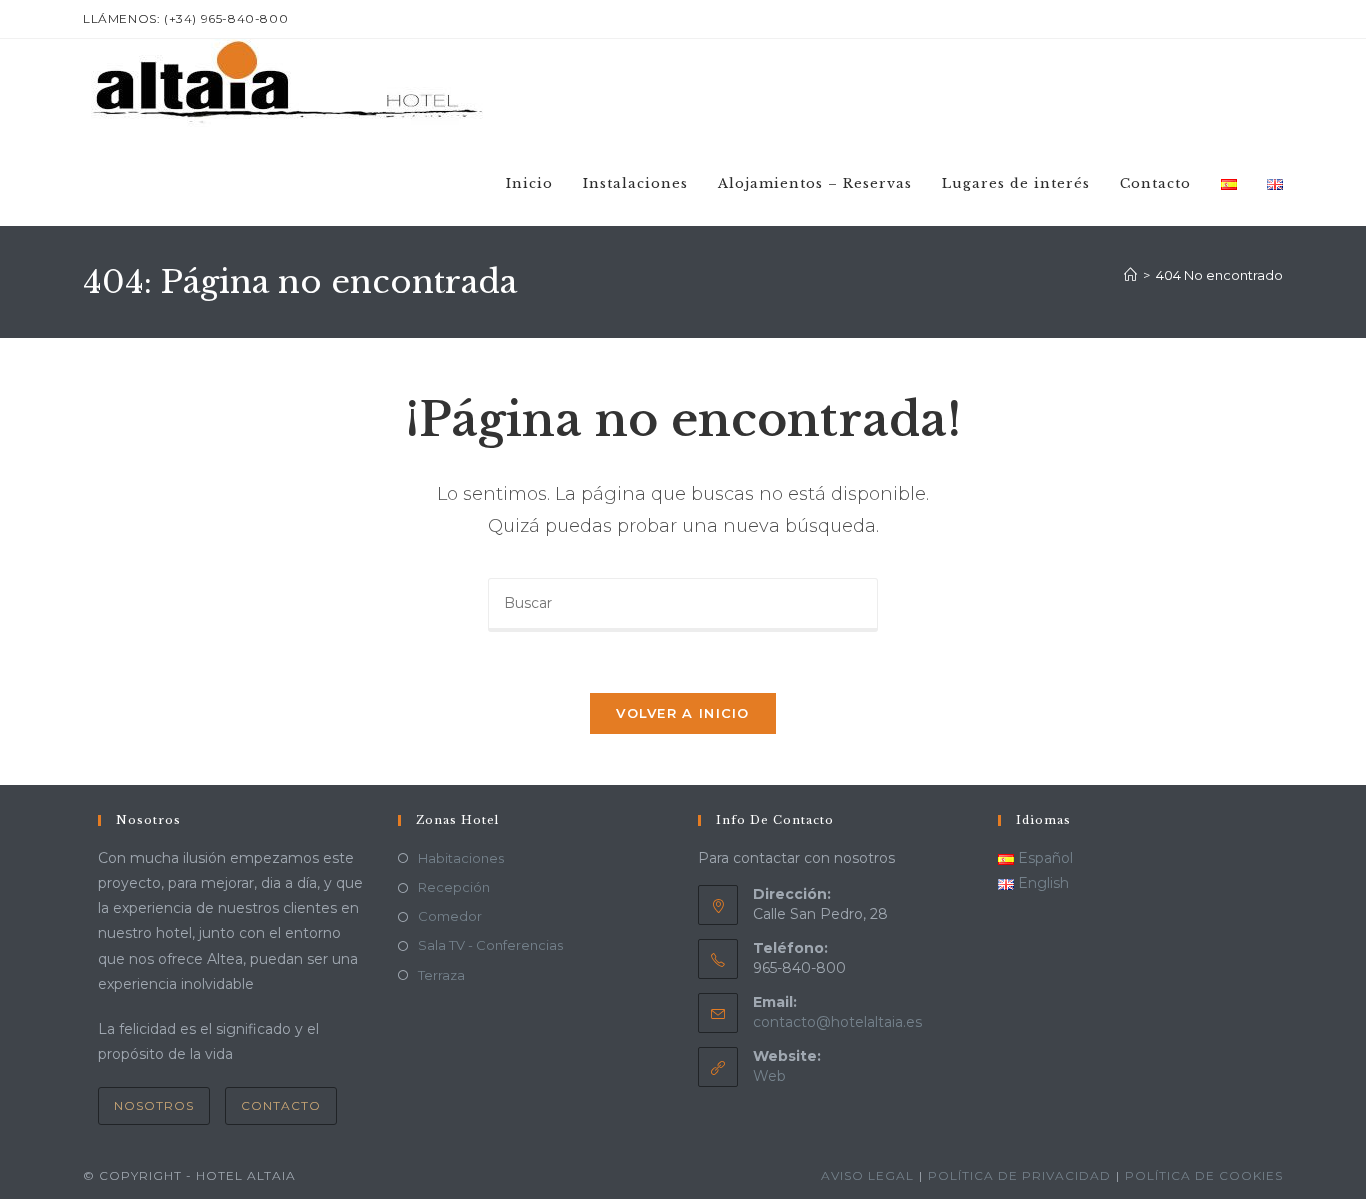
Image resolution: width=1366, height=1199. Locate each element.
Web (769, 1076)
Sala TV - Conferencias (490, 945)
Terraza (441, 975)
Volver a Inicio (683, 713)
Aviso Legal (867, 1175)
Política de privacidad (1019, 1175)
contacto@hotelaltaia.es (837, 1022)
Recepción (454, 887)
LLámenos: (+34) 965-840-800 (185, 18)
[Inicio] (1130, 275)
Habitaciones (461, 858)
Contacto (281, 1105)
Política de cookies (1204, 1175)
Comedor (450, 916)
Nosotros (154, 1105)
